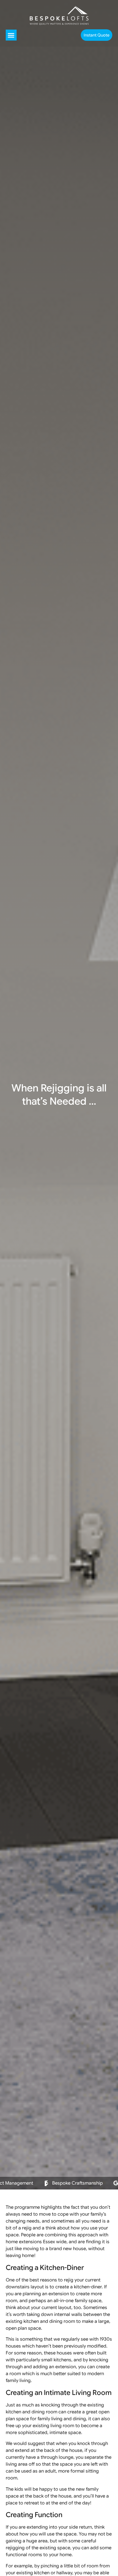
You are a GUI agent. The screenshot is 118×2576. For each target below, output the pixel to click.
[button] (11, 35)
